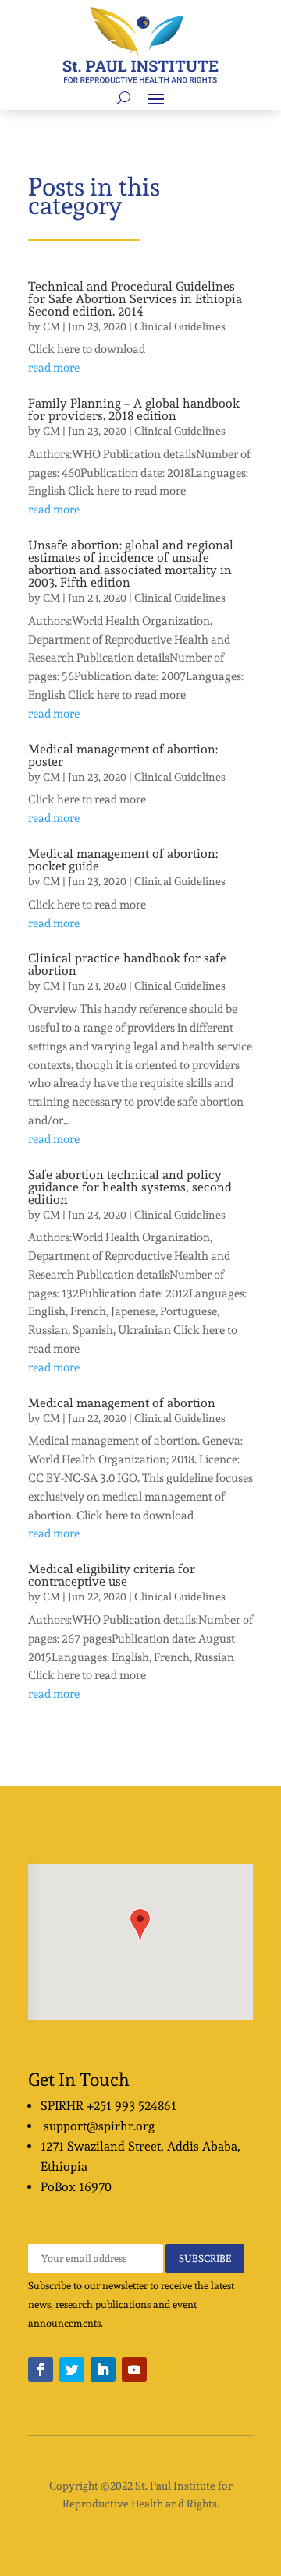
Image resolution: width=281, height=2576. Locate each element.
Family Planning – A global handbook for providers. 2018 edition (134, 409)
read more (54, 368)
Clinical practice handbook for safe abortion (127, 964)
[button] (140, 1925)
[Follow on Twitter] (72, 2370)
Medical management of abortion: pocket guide (123, 860)
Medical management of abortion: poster (123, 755)
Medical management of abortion (122, 1403)
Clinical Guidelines (180, 326)
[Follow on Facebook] (41, 2370)
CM (52, 326)
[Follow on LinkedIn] (103, 2370)
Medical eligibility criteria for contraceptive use (112, 1575)
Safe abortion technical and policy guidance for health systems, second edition (130, 1187)
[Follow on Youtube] (134, 2370)
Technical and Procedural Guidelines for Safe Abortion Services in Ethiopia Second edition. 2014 (135, 299)
